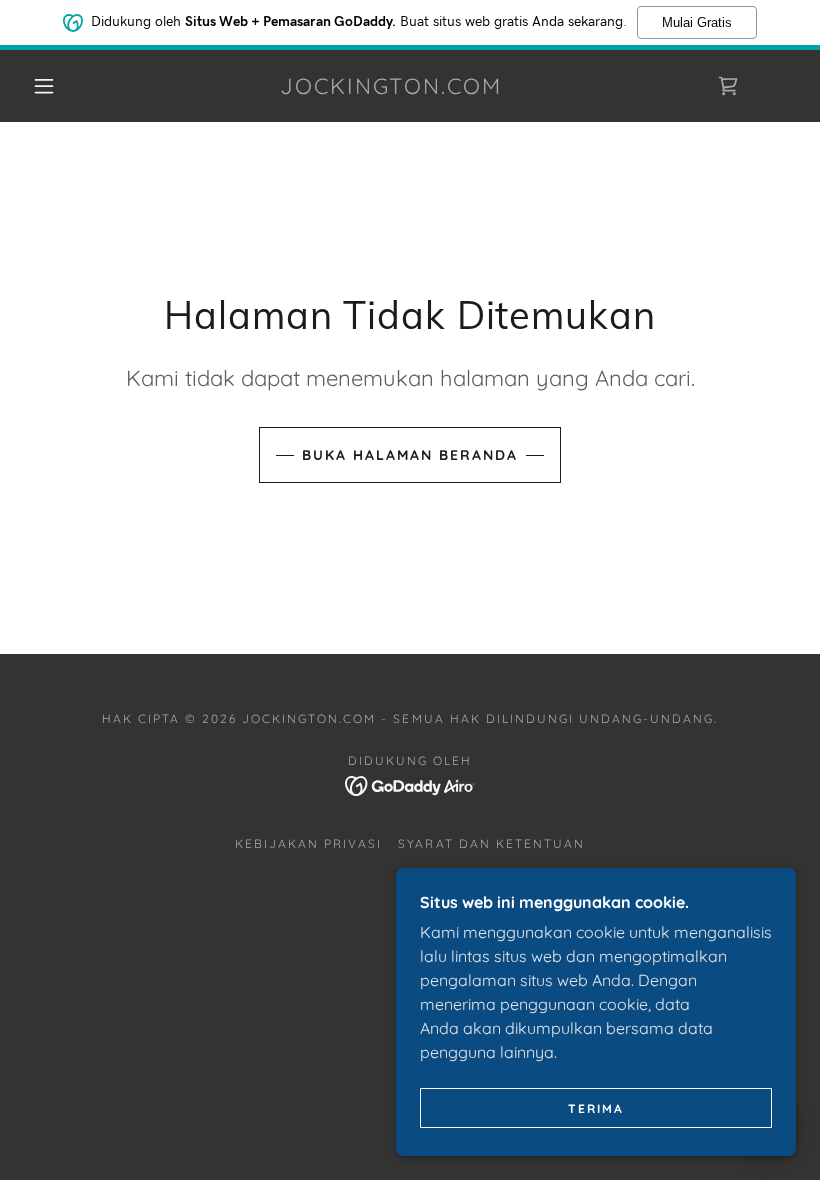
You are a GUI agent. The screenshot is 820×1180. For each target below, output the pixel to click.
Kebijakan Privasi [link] (308, 843)
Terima (596, 1108)
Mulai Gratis (697, 22)
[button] (44, 86)
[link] (391, 88)
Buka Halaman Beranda (410, 455)
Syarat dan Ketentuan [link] (491, 843)
